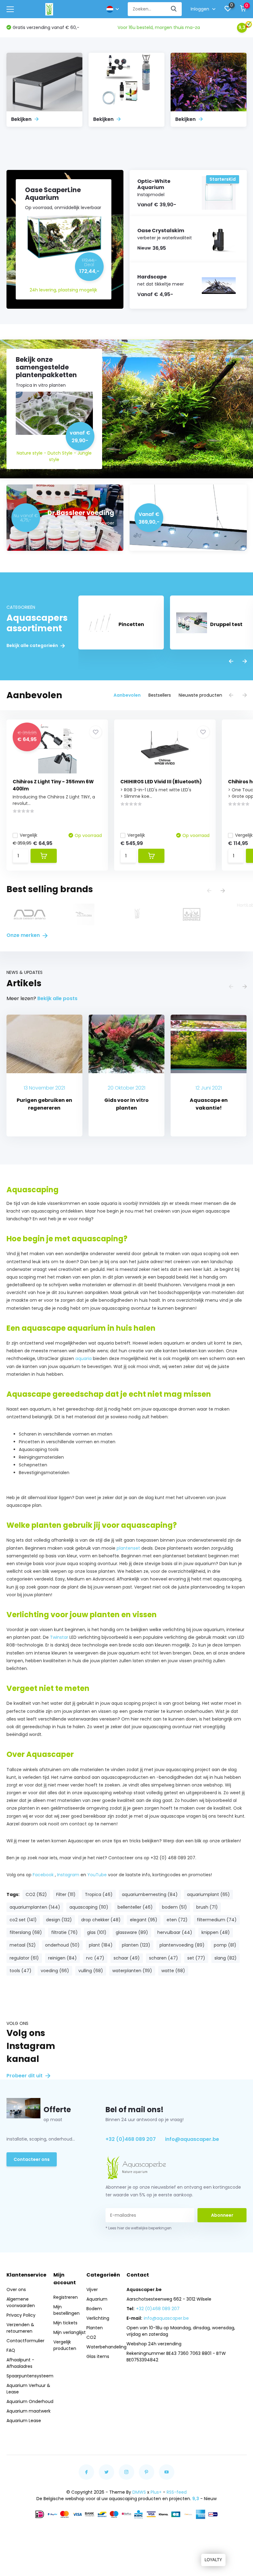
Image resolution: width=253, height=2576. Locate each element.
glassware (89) (132, 1932)
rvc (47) (95, 1958)
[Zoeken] (174, 9)
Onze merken (24, 935)
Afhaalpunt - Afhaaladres (20, 2363)
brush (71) (207, 1907)
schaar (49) (127, 1958)
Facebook (43, 1875)
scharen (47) (164, 1958)
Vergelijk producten (65, 2345)
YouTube (97, 1875)
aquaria (84, 1358)
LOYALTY (213, 2560)
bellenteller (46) (135, 1907)
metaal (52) (23, 1945)
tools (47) (21, 1971)
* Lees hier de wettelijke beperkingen (139, 2228)
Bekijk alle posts (57, 998)
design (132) (59, 1920)
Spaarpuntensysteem (30, 2376)
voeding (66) (55, 1971)
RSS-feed (177, 2492)
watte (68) (173, 1971)
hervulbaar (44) (175, 1932)
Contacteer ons (32, 2159)
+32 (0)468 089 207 (131, 2139)
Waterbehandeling (106, 2347)
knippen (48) (216, 1932)
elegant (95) (144, 1920)
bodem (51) (174, 1907)
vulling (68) (91, 1971)
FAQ (11, 2350)
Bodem (94, 2309)
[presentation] (231, 662)
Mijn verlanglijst (70, 2332)
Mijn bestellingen (66, 2310)
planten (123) (136, 1945)
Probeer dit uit (25, 2076)
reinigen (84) (62, 1958)
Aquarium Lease (24, 2421)
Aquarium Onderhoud (30, 2401)
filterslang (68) (26, 1932)
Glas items (98, 2356)
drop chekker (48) (101, 1920)
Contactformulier (25, 2341)
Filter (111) (66, 1894)
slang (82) (226, 1958)
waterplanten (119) (132, 1971)
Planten (95, 2328)
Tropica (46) (99, 1894)
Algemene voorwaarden (21, 2302)
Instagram (68, 1875)
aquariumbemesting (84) (150, 1894)
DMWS (139, 2492)
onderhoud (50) (62, 1945)
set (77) (196, 1958)
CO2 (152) (36, 1894)
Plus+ (156, 2492)
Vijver (92, 2290)
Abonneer (222, 2215)
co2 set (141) (23, 1920)
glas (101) (97, 1932)
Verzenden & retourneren (20, 2328)
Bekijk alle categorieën (33, 646)
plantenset (128, 1548)
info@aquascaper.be (192, 2139)
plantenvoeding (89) (182, 1945)
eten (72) (177, 1920)
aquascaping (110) (89, 1907)
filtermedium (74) (217, 1920)
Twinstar (59, 1637)
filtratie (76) (64, 1932)
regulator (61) (24, 1958)
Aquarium (97, 2299)
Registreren (66, 2297)
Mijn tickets (65, 2323)
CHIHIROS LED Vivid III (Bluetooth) (161, 782)
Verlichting (98, 2318)
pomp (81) (225, 1945)
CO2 (91, 2337)
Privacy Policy (21, 2315)
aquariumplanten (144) (35, 1907)
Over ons (16, 2290)
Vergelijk (29, 835)
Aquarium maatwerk (29, 2411)
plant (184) (101, 1945)
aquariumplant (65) (208, 1894)
